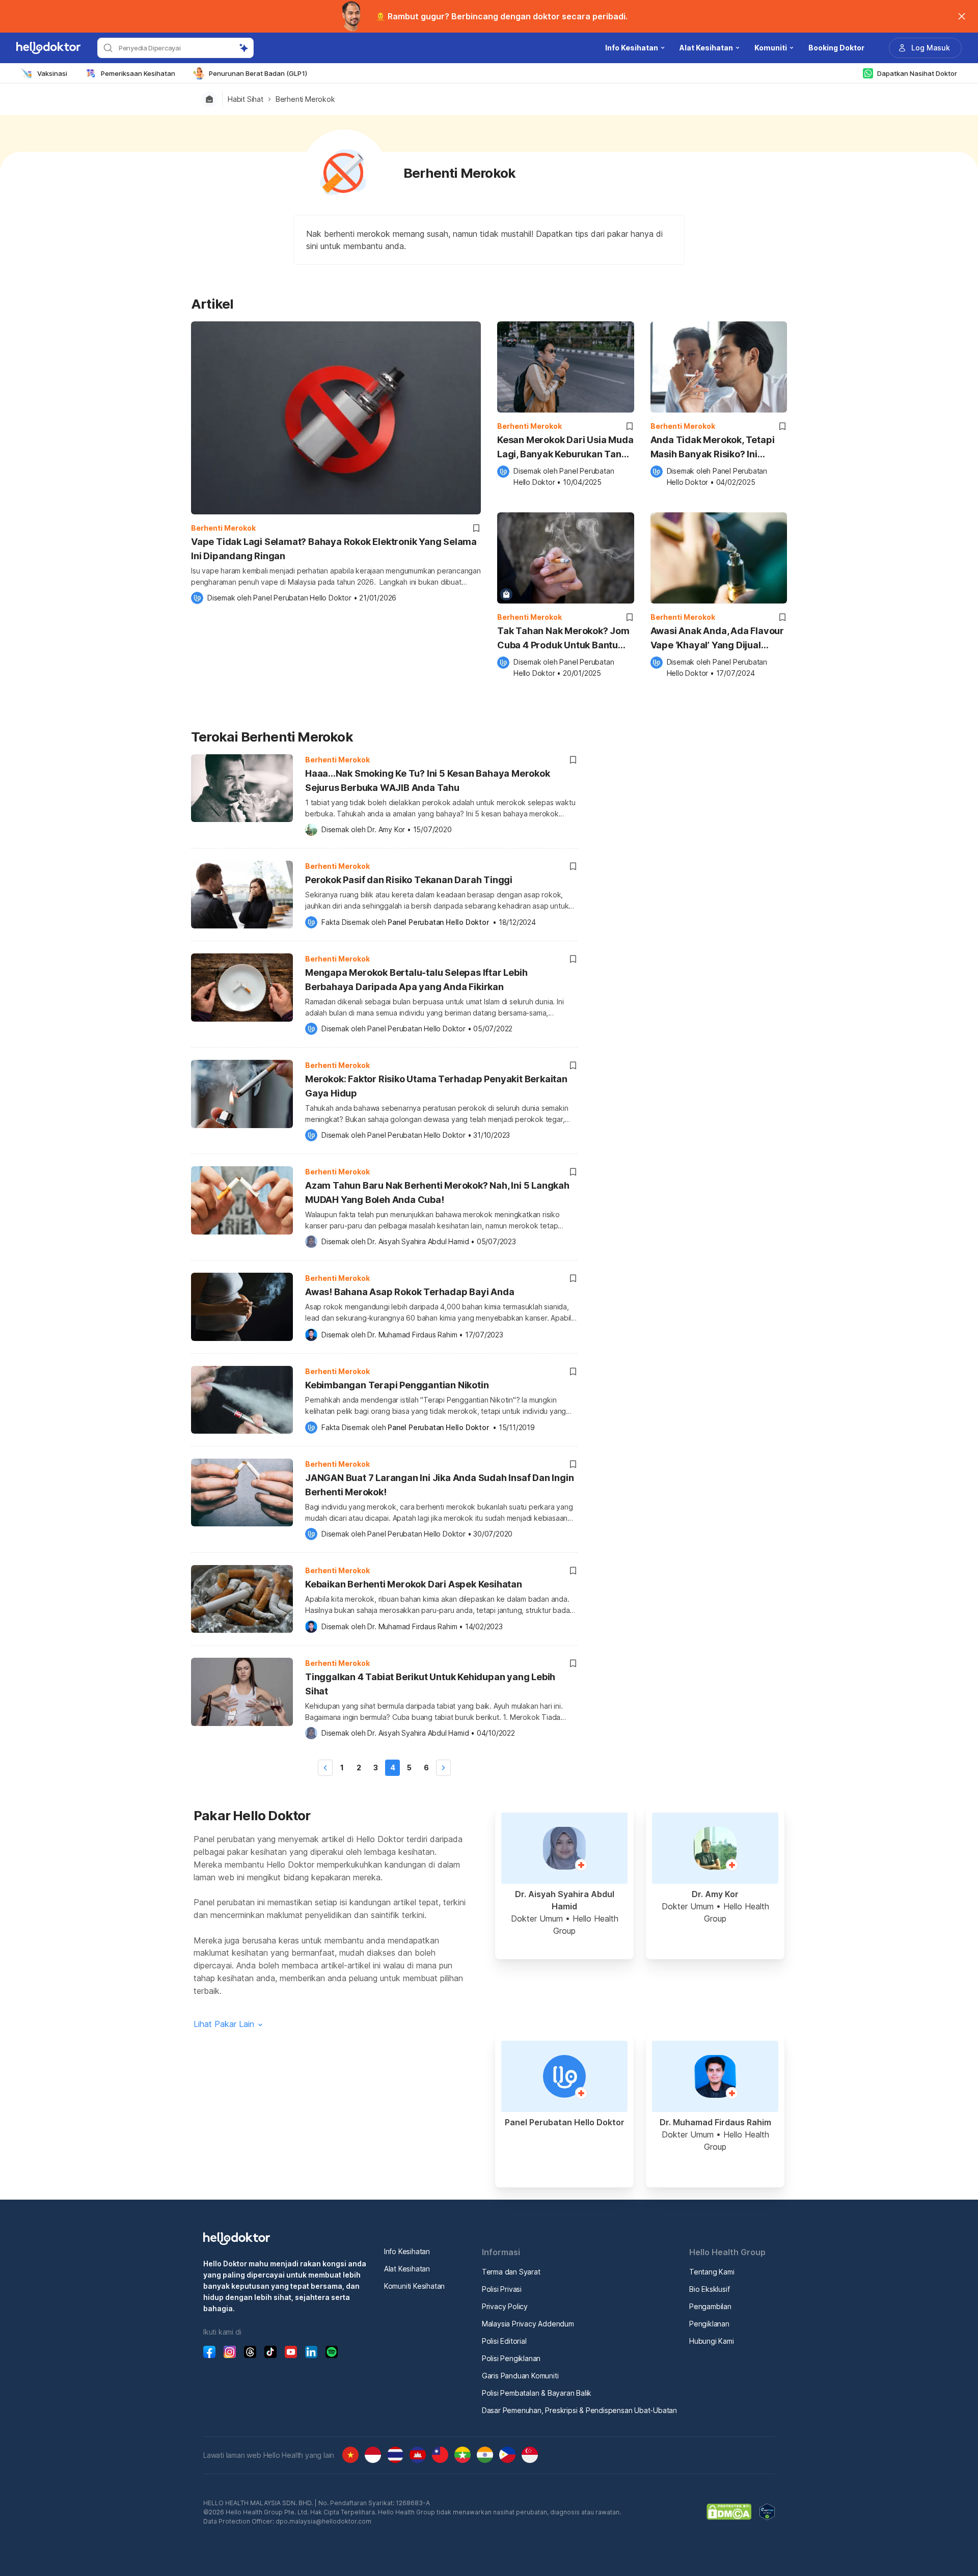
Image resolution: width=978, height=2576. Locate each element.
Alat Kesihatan (407, 2269)
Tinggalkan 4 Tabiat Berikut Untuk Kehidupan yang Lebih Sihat (430, 1684)
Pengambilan (710, 2306)
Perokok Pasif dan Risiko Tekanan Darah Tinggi (409, 880)
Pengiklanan (709, 2324)
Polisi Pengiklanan (511, 2358)
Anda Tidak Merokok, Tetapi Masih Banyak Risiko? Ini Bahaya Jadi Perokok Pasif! (713, 448)
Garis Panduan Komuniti (520, 2376)
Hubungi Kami (712, 2341)
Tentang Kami (712, 2272)
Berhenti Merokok (305, 99)
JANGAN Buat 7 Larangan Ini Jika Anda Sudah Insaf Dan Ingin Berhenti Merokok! (439, 1485)
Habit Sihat (246, 99)
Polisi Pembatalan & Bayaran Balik (537, 2393)
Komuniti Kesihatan (414, 2286)
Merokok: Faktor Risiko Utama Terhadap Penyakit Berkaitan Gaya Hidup (436, 1086)
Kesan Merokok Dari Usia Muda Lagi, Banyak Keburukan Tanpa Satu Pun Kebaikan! (565, 448)
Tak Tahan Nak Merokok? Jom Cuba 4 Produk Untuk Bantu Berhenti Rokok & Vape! (563, 639)
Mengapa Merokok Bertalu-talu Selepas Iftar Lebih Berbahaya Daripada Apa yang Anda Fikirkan (416, 980)
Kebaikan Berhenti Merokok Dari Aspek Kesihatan (414, 1584)
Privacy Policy (505, 2306)
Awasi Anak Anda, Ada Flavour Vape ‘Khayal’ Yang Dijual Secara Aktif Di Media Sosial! (717, 639)
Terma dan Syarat (511, 2272)
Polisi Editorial (504, 2341)
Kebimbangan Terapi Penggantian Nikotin (397, 1385)
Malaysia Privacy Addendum (528, 2324)
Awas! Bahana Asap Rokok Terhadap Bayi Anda (410, 1292)
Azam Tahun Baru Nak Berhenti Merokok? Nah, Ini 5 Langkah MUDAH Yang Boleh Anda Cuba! (437, 1193)
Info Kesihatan (407, 2251)
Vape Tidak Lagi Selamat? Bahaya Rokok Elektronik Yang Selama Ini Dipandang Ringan (334, 549)
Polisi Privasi (502, 2289)
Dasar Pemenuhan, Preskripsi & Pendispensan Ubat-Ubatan (579, 2410)
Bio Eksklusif (709, 2289)
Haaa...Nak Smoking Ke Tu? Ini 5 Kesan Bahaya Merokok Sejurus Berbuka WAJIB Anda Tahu (428, 780)
